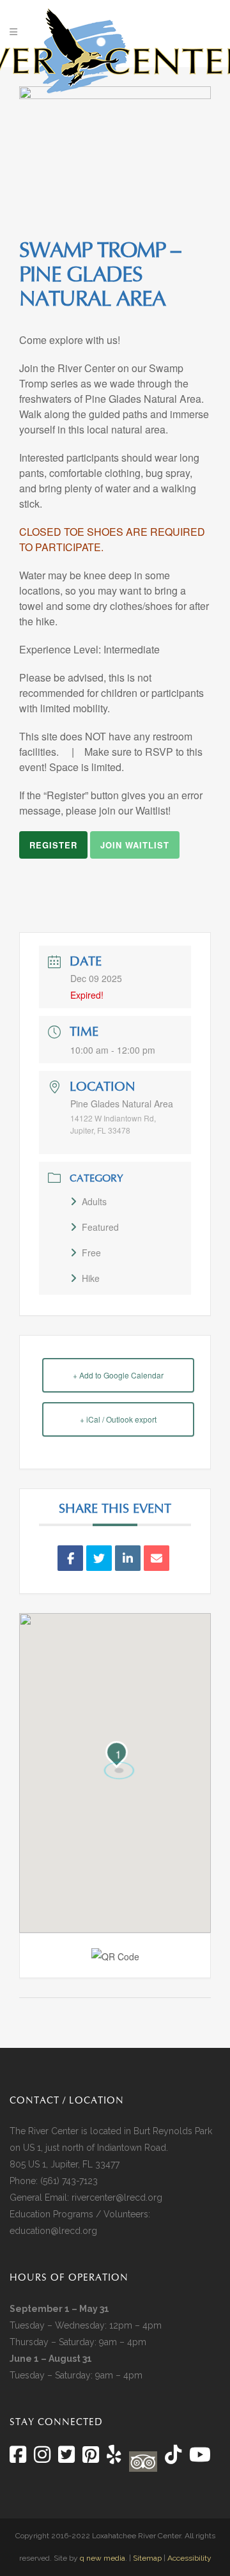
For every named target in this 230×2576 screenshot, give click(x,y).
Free (91, 1253)
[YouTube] (199, 2458)
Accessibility (189, 2558)
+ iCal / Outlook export (118, 1419)
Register (53, 845)
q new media (103, 2558)
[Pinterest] (91, 2458)
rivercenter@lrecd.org (117, 2197)
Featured (100, 1227)
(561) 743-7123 (69, 2181)
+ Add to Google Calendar (118, 1375)
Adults (94, 1201)
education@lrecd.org (53, 2231)
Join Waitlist (135, 845)
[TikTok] (172, 2458)
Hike (91, 1278)
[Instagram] (42, 2458)
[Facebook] (18, 2458)
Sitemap (147, 2558)
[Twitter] (66, 2458)
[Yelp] (114, 2458)
